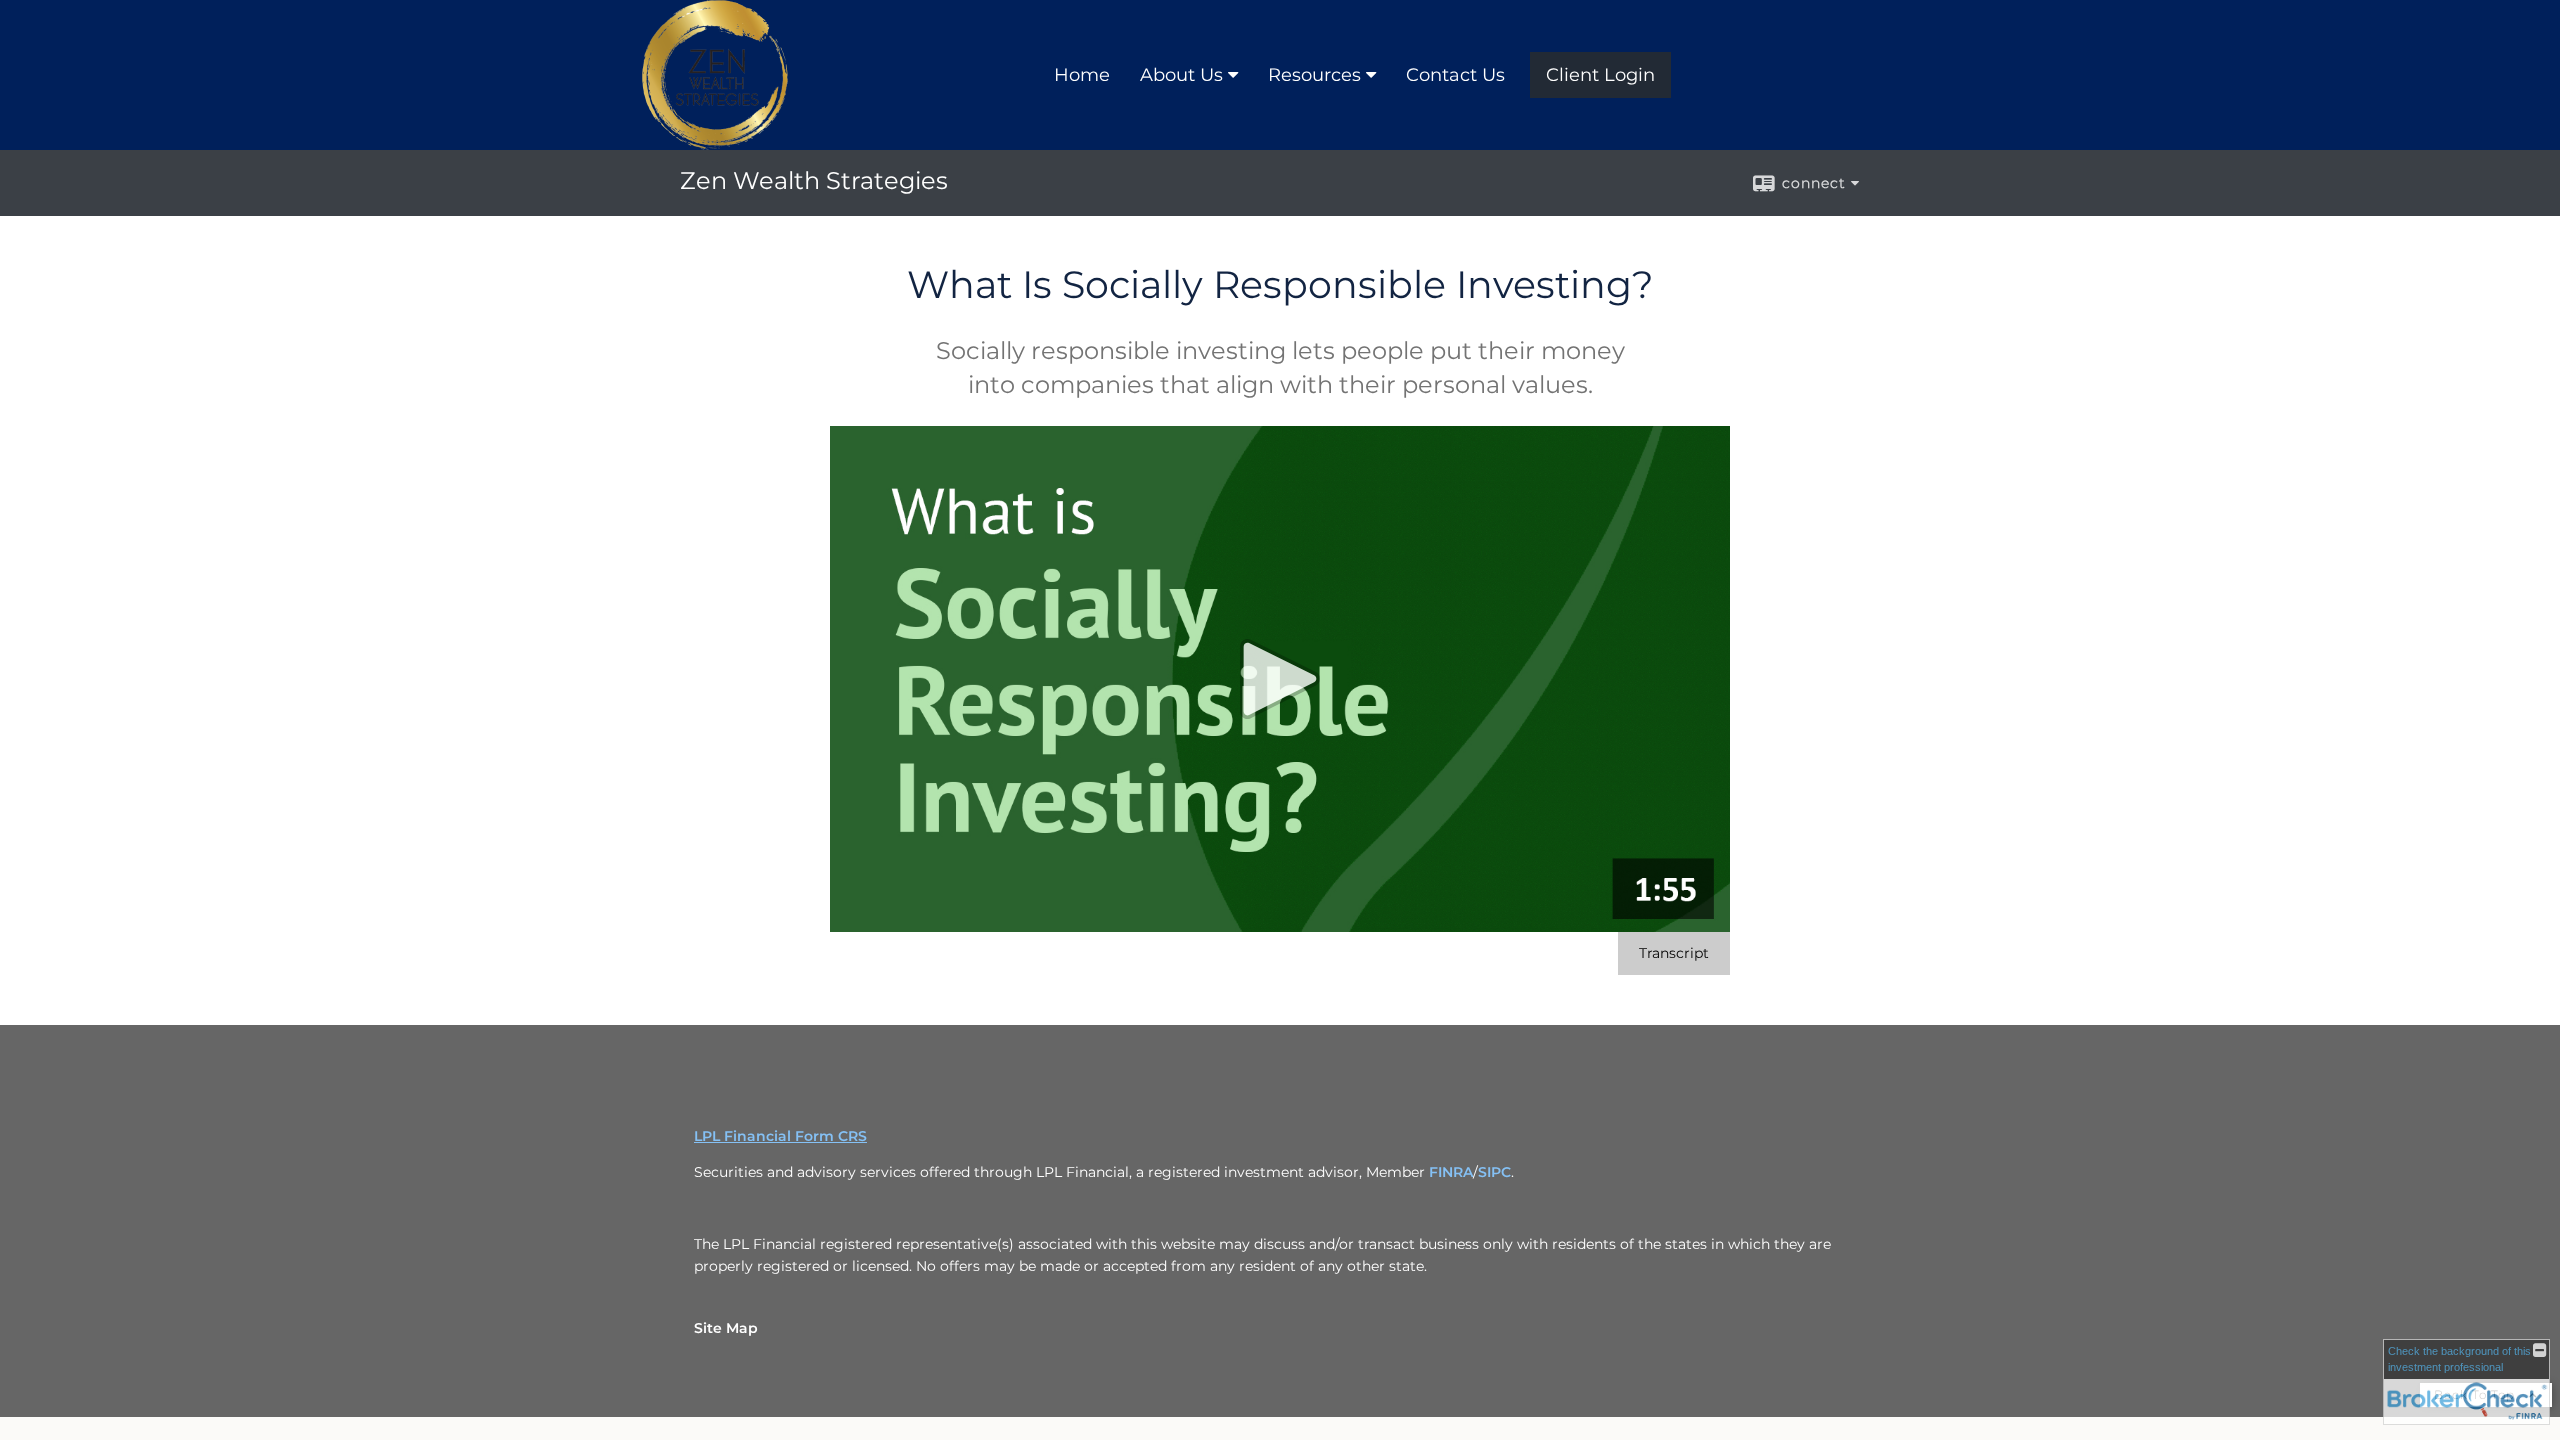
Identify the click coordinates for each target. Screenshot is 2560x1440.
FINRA (1451, 1172)
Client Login (1600, 75)
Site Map (726, 1328)
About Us (1181, 75)
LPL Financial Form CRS (780, 1136)
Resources (1314, 75)
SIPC (1494, 1172)
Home (1082, 75)
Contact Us (1455, 75)
